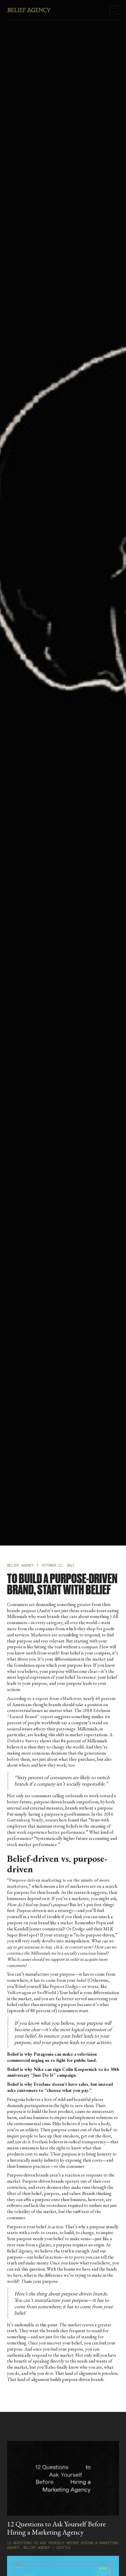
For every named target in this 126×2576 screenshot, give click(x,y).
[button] (114, 10)
